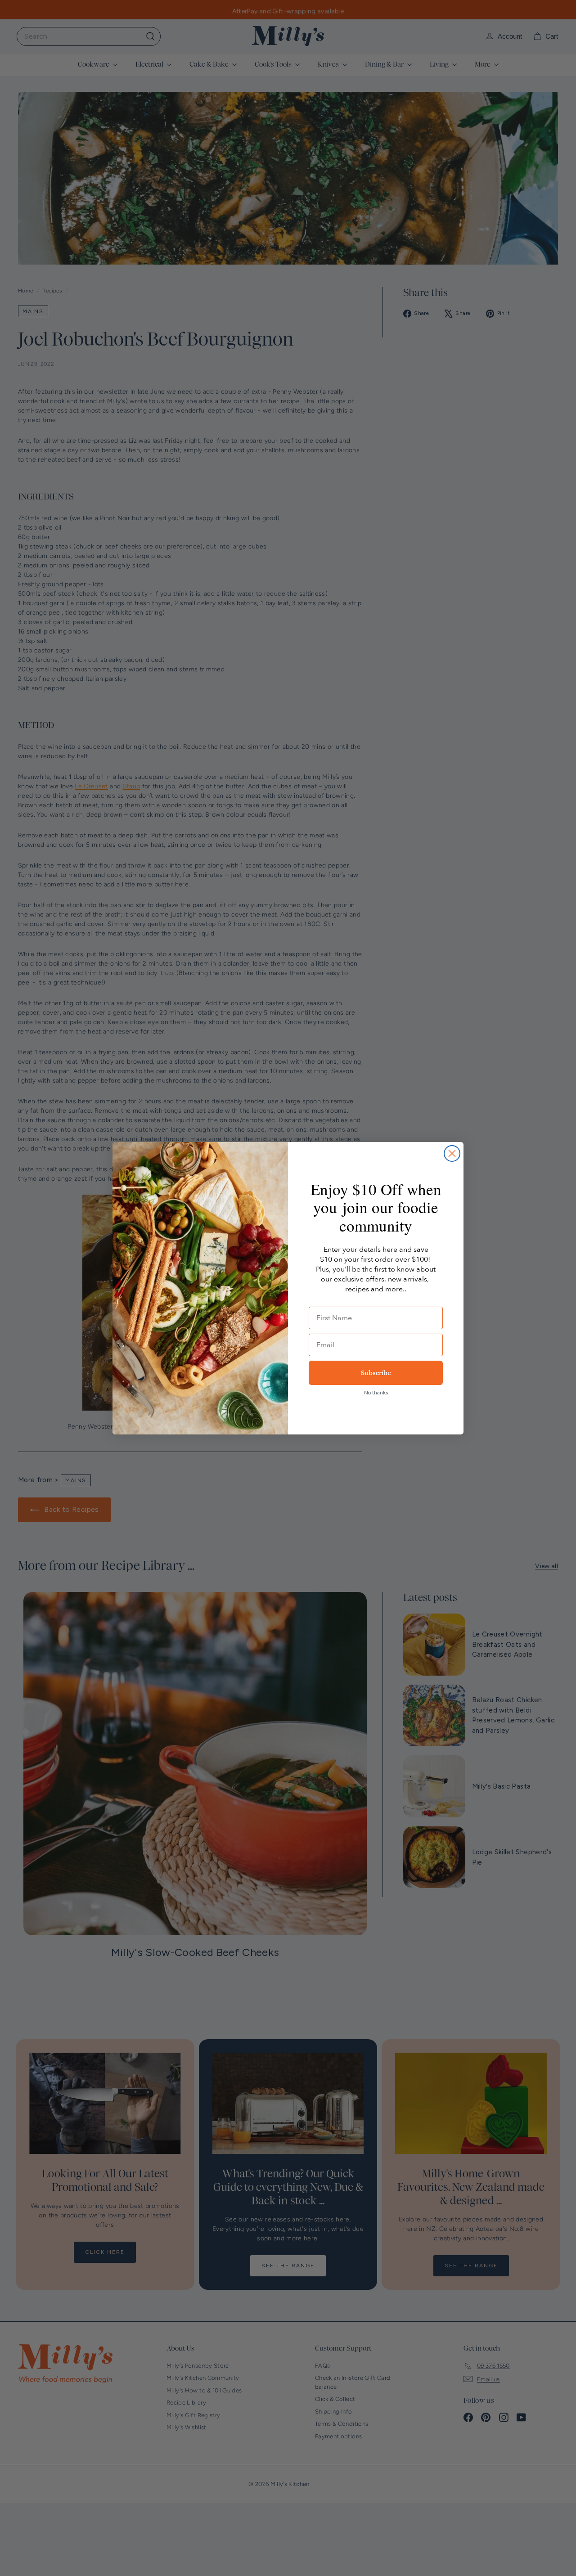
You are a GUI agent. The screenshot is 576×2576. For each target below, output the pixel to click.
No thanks (376, 1393)
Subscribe (376, 1373)
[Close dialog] (452, 1153)
